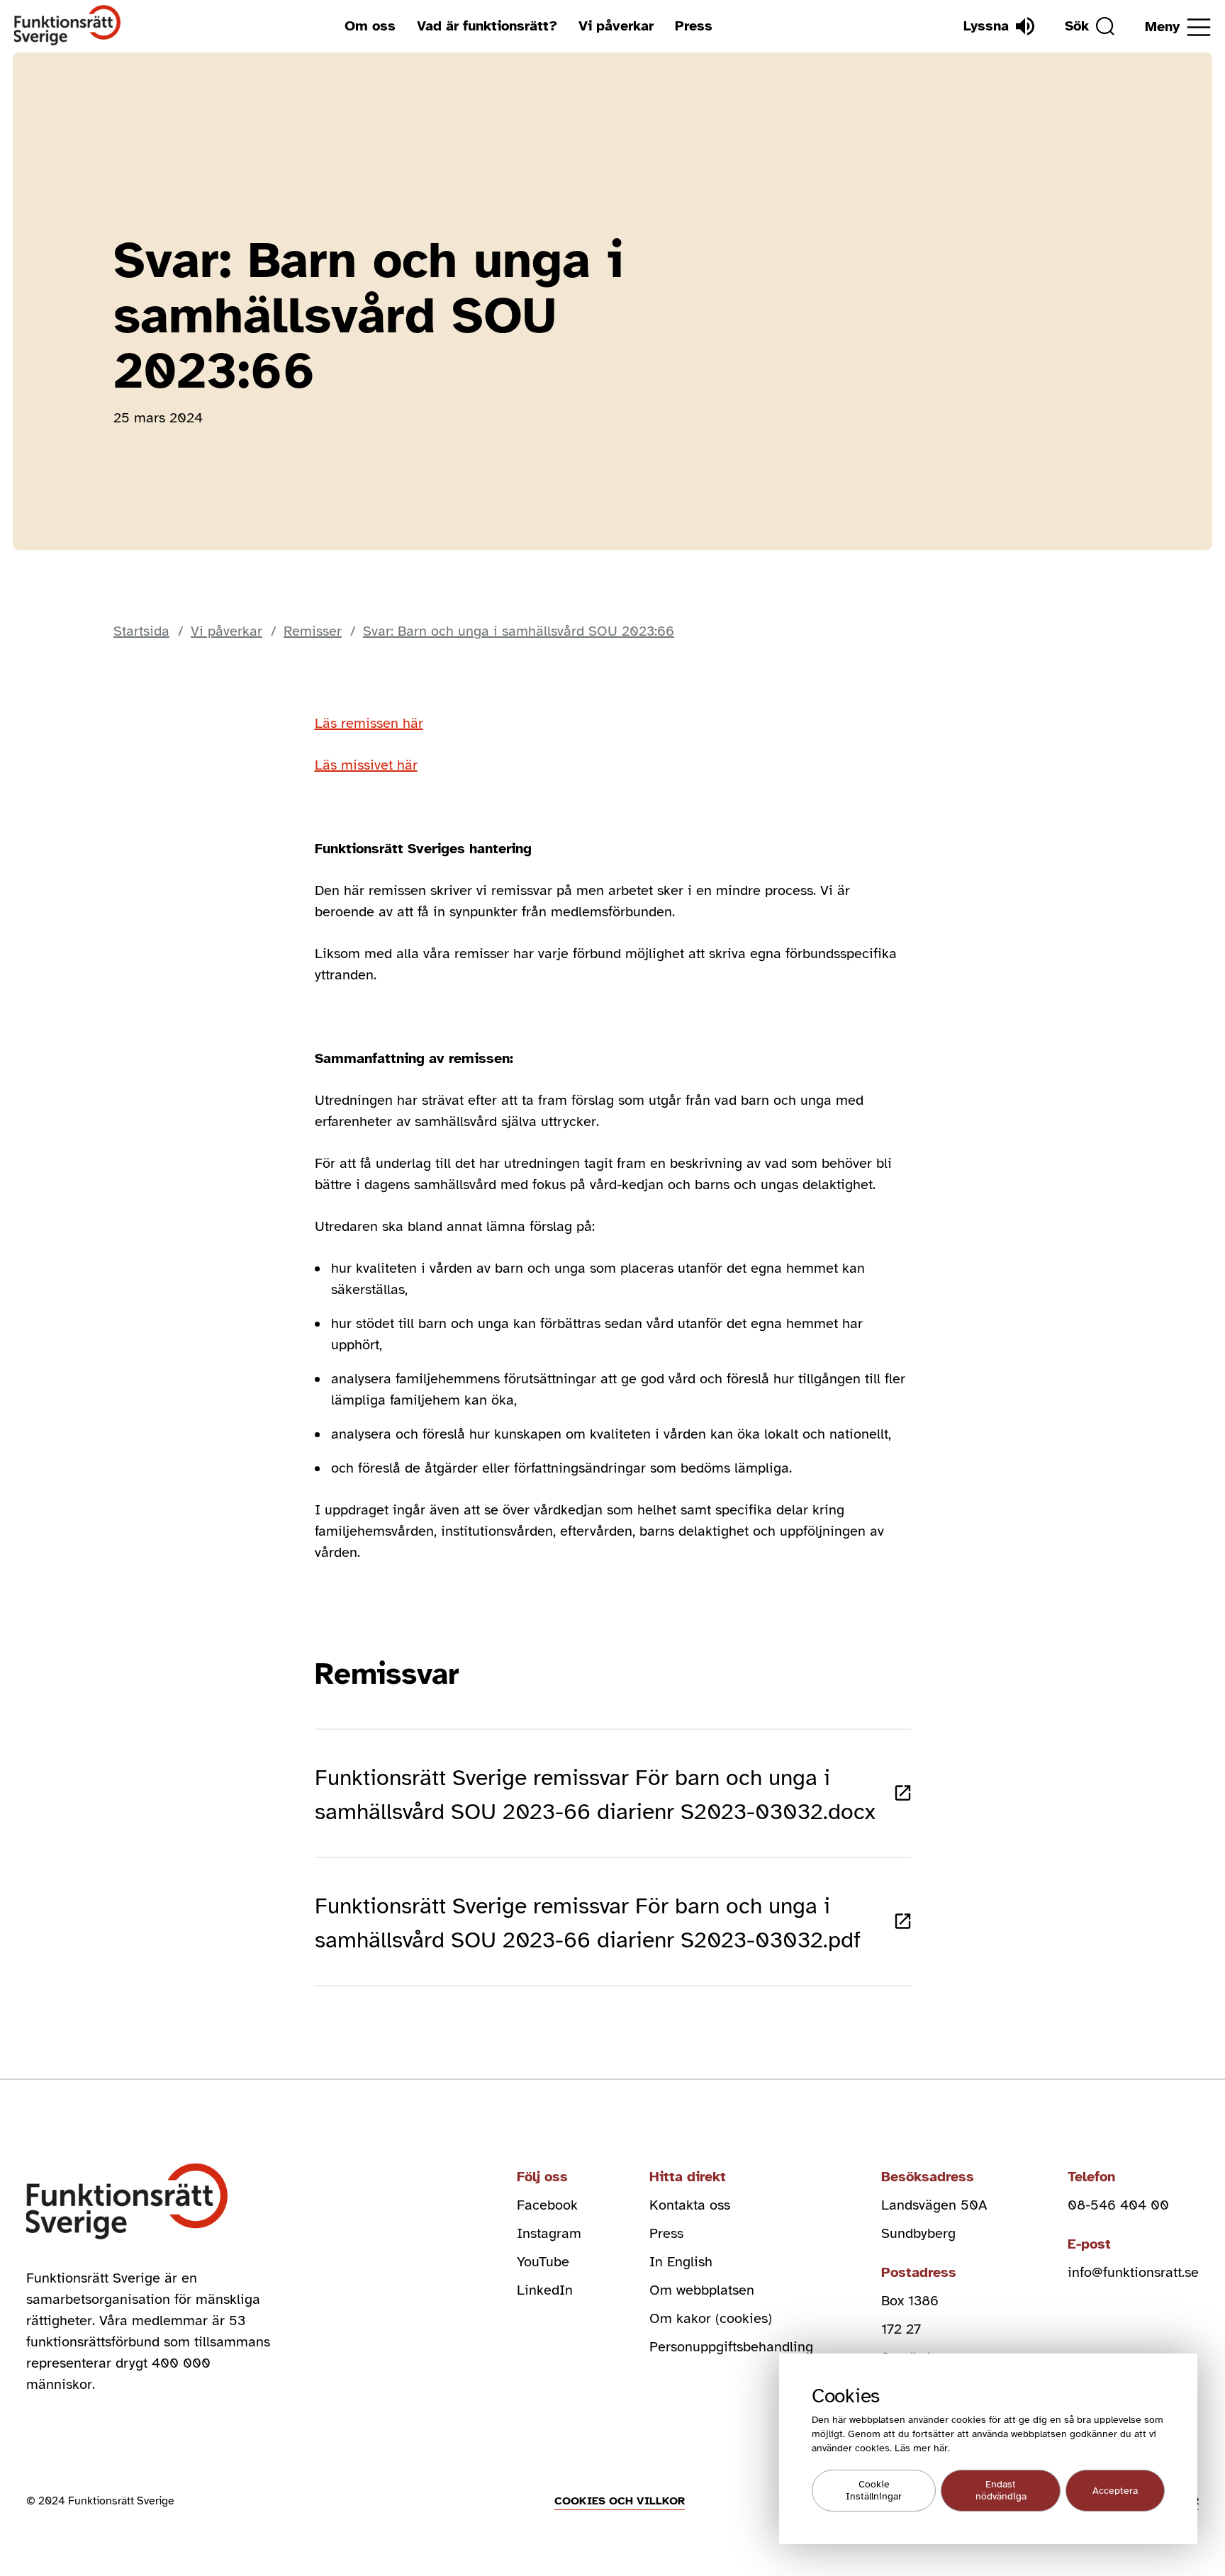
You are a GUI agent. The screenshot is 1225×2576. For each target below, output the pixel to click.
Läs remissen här (369, 723)
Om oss (370, 26)
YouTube (543, 2262)
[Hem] (68, 26)
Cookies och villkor (620, 2501)
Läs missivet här (366, 765)
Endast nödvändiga (1001, 2491)
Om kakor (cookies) (711, 2318)
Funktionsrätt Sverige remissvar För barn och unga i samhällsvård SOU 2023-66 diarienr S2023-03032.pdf (588, 1923)
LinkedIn (545, 2290)
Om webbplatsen (702, 2290)
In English (681, 2262)
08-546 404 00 (1118, 2205)
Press (694, 26)
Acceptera (1115, 2491)
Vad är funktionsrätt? (487, 26)
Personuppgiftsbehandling (731, 2347)
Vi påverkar (616, 26)
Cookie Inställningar (874, 2491)
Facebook (547, 2205)
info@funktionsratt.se (1133, 2272)
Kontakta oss (690, 2205)
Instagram (549, 2233)
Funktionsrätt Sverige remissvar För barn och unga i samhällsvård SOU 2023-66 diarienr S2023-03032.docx (595, 1795)
